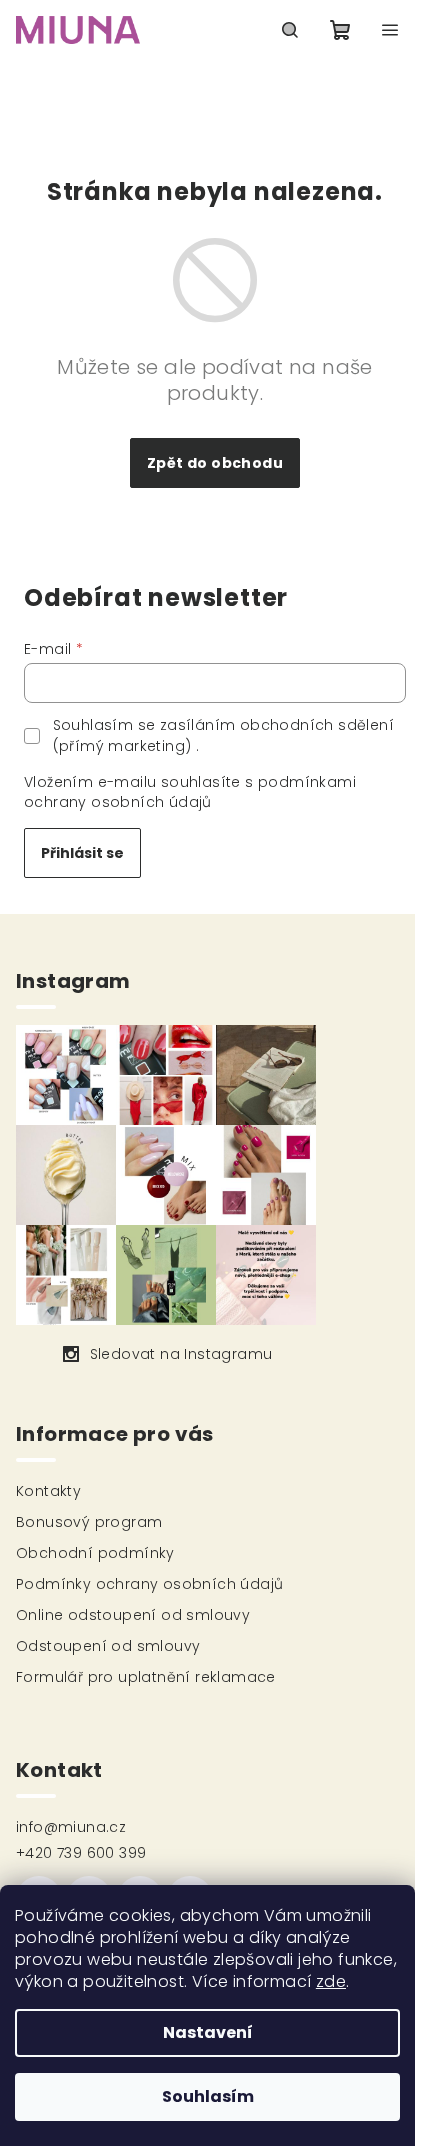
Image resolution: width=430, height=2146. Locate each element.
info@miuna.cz (71, 1827)
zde (331, 1981)
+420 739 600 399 (81, 1853)
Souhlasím (208, 2096)
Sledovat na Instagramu (181, 1354)
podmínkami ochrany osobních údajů (190, 792)
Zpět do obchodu (215, 463)
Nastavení (208, 2032)
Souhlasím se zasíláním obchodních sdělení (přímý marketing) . (223, 735)
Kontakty (48, 1491)
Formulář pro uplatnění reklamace (146, 1677)
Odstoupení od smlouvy (108, 1646)
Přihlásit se (82, 853)
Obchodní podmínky (95, 1553)
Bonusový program (89, 1522)
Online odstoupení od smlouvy (133, 1615)
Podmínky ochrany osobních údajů (149, 1584)
